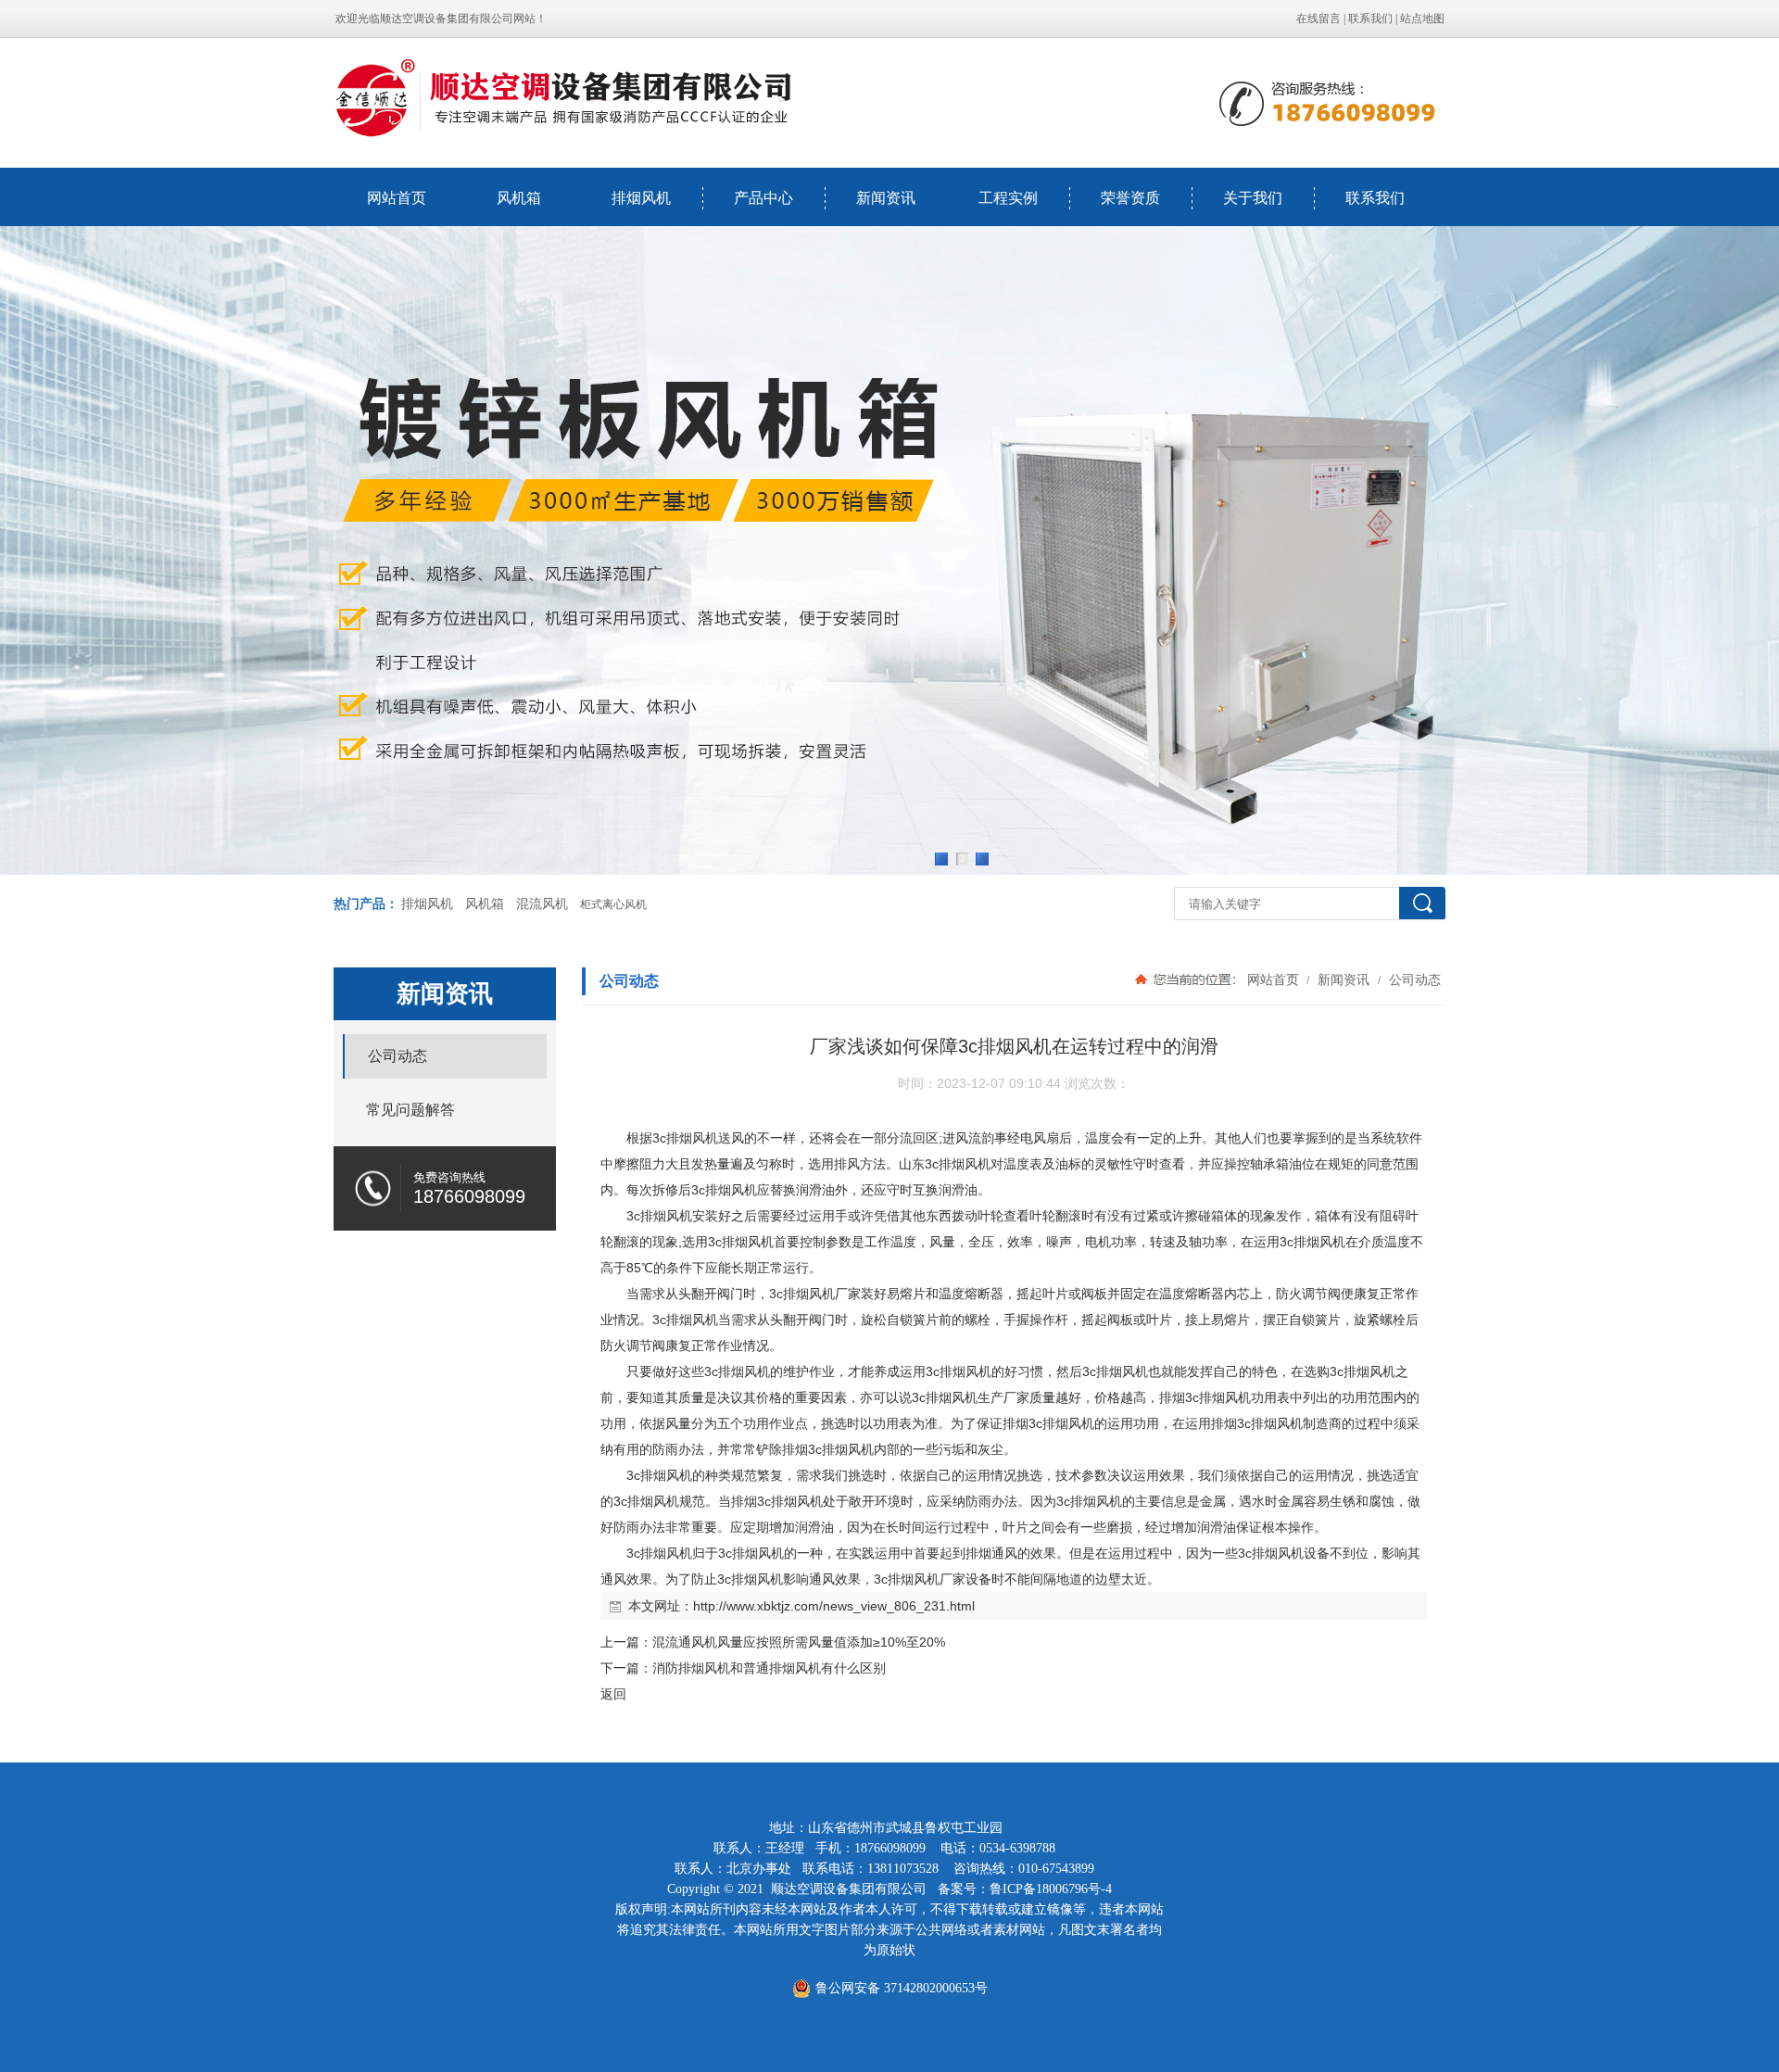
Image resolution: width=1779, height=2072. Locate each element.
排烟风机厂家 (822, 1294)
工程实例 (1008, 198)
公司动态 (1413, 979)
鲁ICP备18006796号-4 (1051, 1889)
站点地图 (1422, 19)
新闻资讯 (886, 198)
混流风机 (542, 904)
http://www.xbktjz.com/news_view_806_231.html (834, 1606)
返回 (613, 1694)
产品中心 (763, 198)
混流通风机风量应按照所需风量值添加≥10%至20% (799, 1642)
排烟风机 (641, 198)
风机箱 (519, 198)
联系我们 (1370, 19)
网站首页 (397, 198)
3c (659, 1138)
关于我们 (1253, 198)
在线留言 (1318, 19)
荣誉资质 (1130, 198)
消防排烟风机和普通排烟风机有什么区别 (769, 1668)
